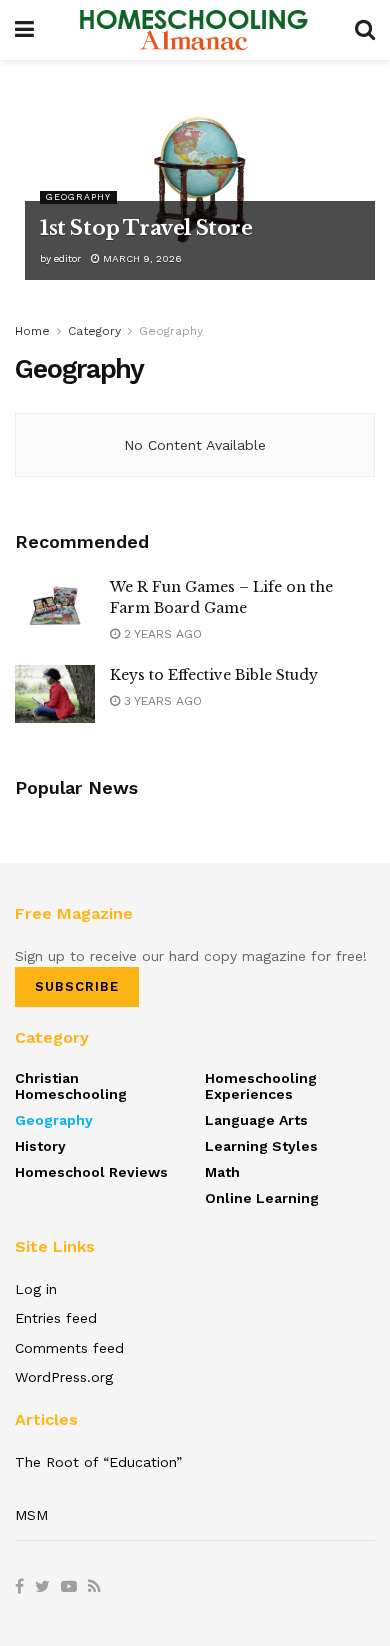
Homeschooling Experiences (261, 1086)
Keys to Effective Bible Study (214, 675)
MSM (31, 1515)
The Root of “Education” (98, 1462)
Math (222, 1172)
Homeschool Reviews (91, 1172)
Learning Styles (261, 1146)
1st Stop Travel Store (146, 228)
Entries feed (56, 1318)
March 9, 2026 (141, 258)
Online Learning (262, 1198)
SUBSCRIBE (77, 986)
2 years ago (161, 634)
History (40, 1146)
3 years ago (161, 701)
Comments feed (69, 1348)
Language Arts (256, 1120)
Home (32, 331)
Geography (78, 197)
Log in (36, 1289)
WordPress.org (64, 1377)
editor (67, 258)
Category (94, 331)
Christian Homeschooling (71, 1086)
